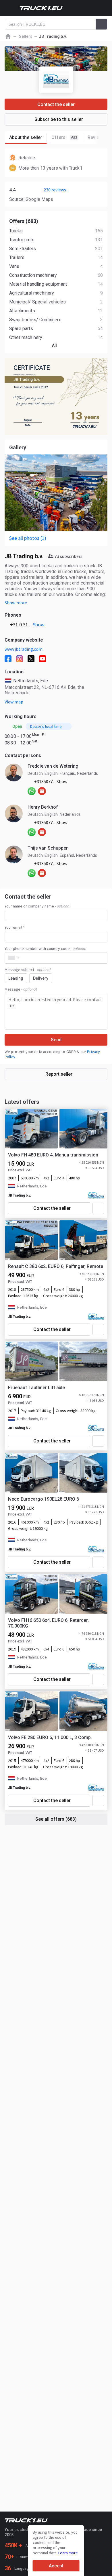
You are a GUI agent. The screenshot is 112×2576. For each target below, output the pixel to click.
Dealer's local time (46, 726)
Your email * (15, 927)
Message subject (28, 970)
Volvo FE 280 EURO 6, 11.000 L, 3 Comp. (50, 1737)
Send (56, 1040)
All (54, 345)
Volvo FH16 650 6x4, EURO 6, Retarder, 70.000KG (48, 1623)
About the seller (26, 137)
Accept (56, 2566)
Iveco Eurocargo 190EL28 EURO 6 (44, 1499)
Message (21, 989)
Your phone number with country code (45, 948)
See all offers (56, 1819)
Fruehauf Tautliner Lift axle (36, 1388)
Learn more (68, 2553)
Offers (64, 137)
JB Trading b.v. (20, 1195)
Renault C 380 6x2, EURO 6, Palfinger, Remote (56, 1266)
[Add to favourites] (98, 1208)
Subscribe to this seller (59, 119)
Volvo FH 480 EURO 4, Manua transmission (53, 1155)
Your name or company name (37, 906)
